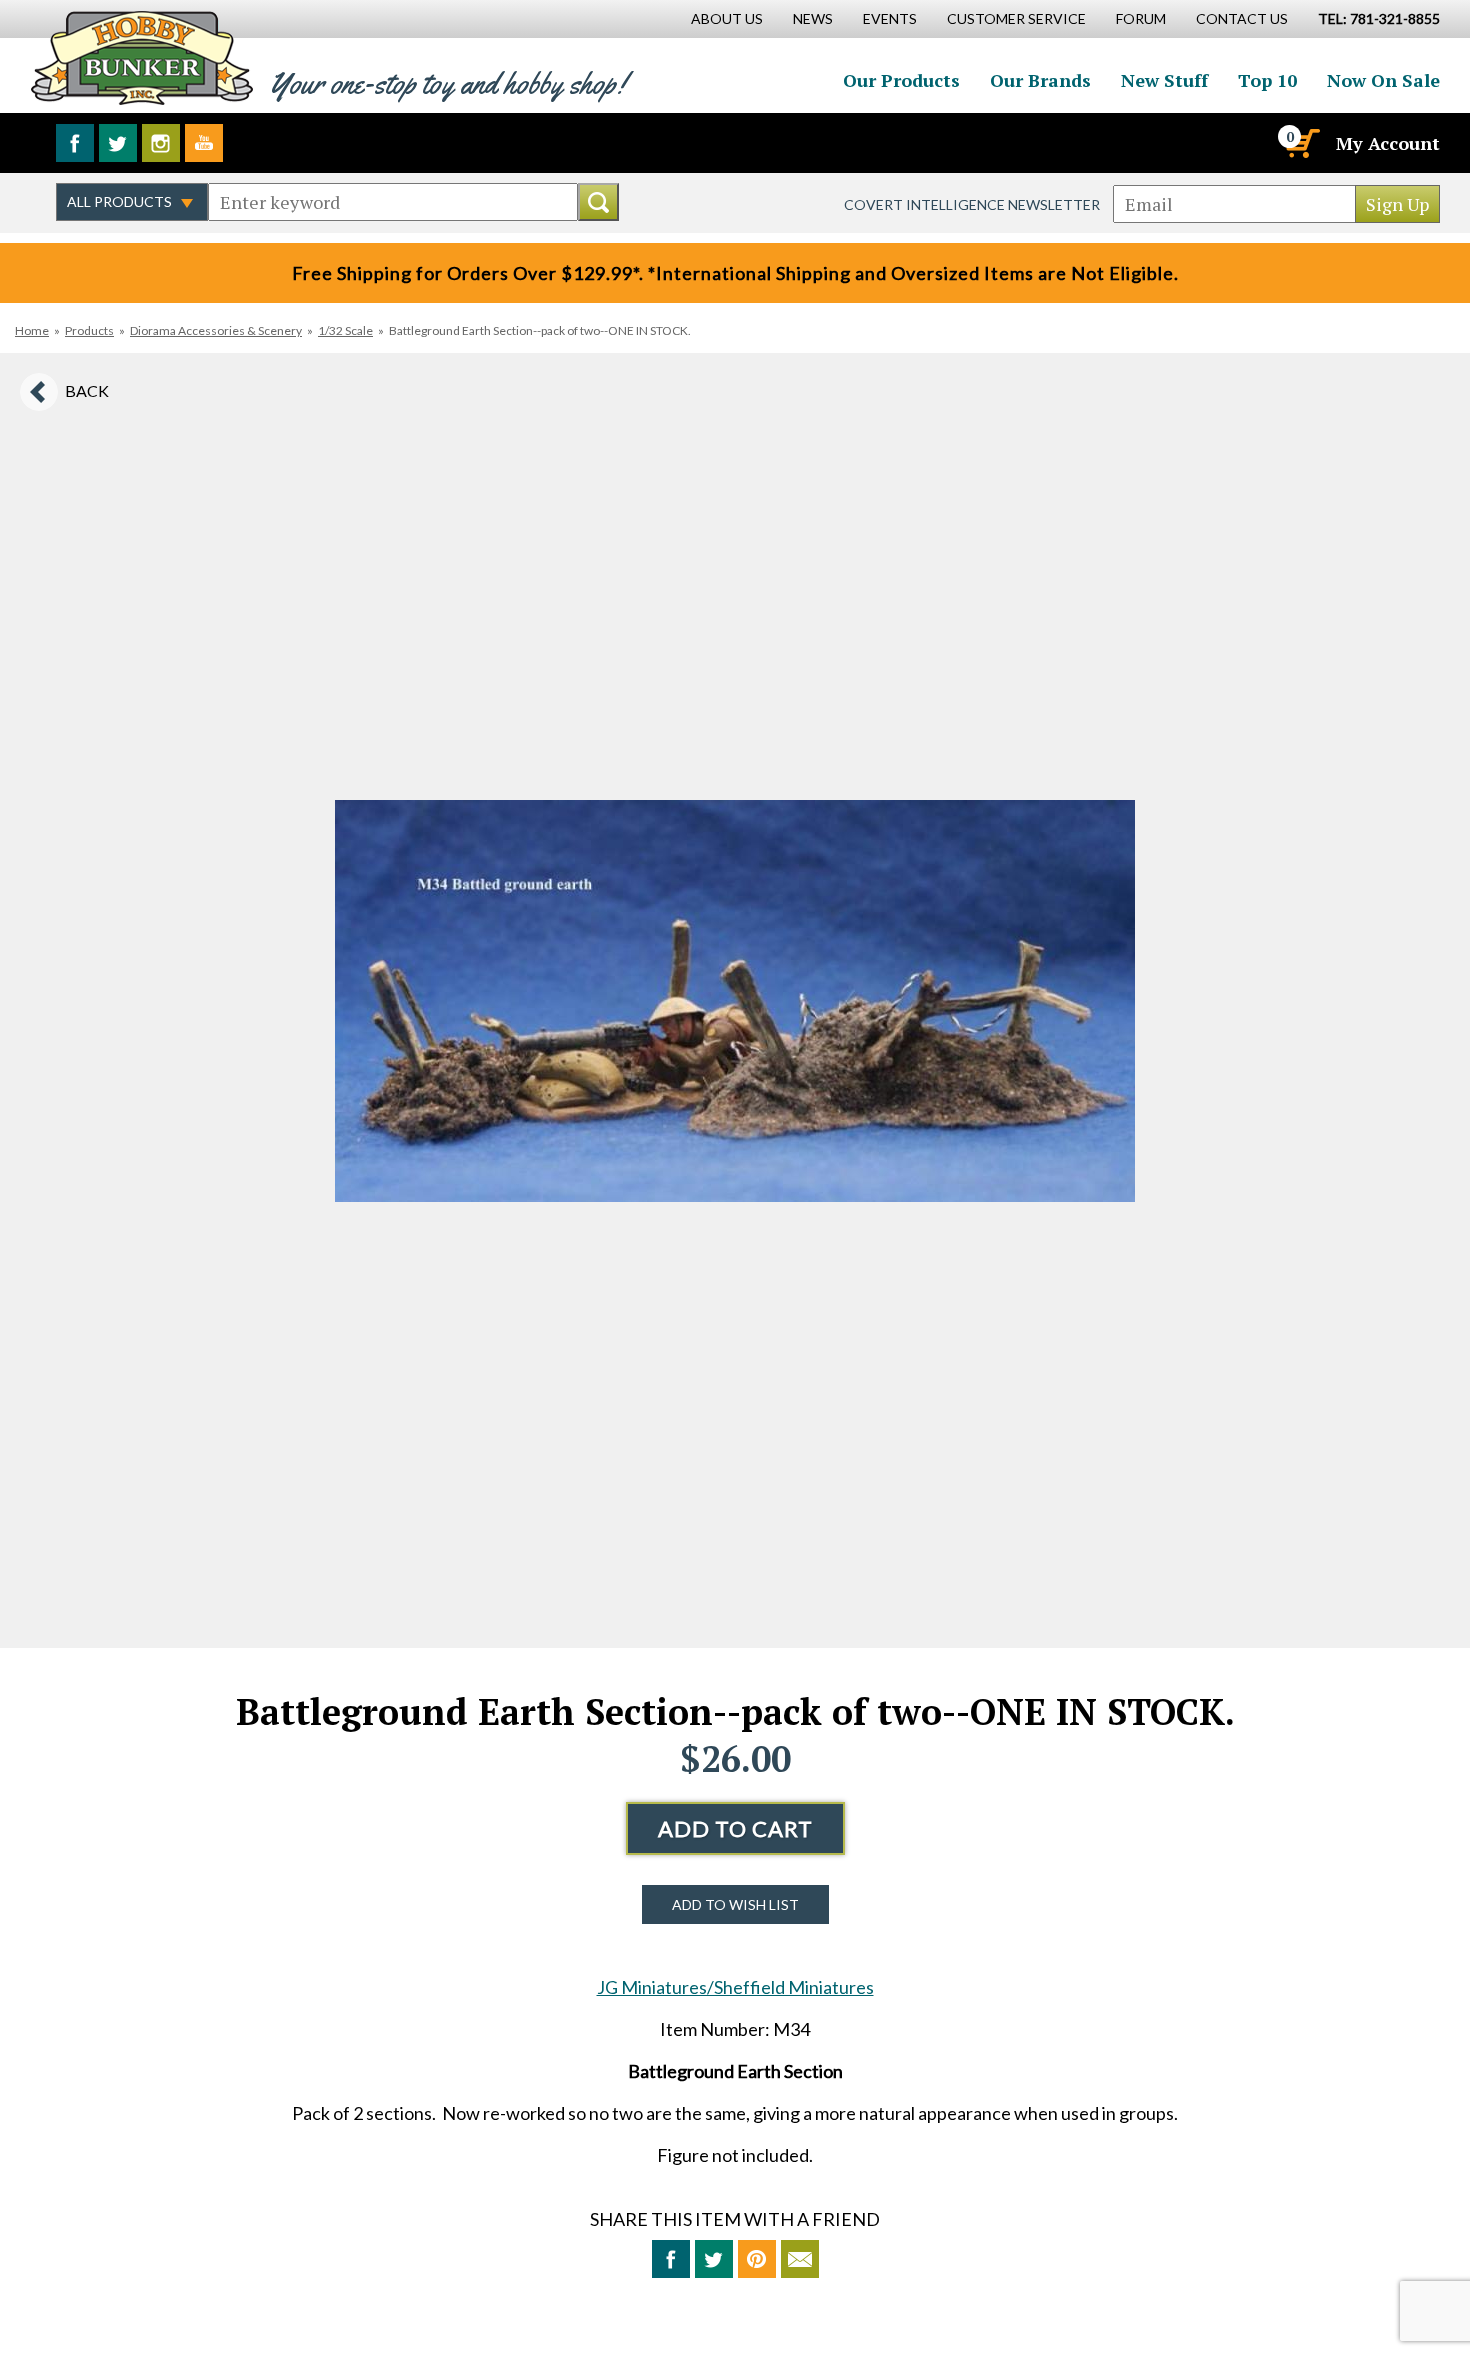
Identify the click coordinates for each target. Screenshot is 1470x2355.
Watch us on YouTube (204, 143)
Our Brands (1040, 80)
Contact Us (1242, 18)
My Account (1388, 143)
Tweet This (714, 2259)
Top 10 (1267, 80)
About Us (727, 18)
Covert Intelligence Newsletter (972, 204)
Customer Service (1016, 18)
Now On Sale (1383, 80)
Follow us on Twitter (118, 143)
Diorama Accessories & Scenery (216, 330)
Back (87, 390)
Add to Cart (735, 1828)
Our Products (901, 80)
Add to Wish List (735, 1904)
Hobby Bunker (141, 57)
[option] (735, 1000)
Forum (1141, 18)
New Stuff (1164, 80)
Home (32, 330)
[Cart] (1301, 143)
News (813, 18)
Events (890, 18)
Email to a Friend (800, 2259)
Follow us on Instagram (161, 143)
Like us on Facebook (75, 143)
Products (89, 330)
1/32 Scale (345, 330)
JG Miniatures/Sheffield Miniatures (735, 1987)
